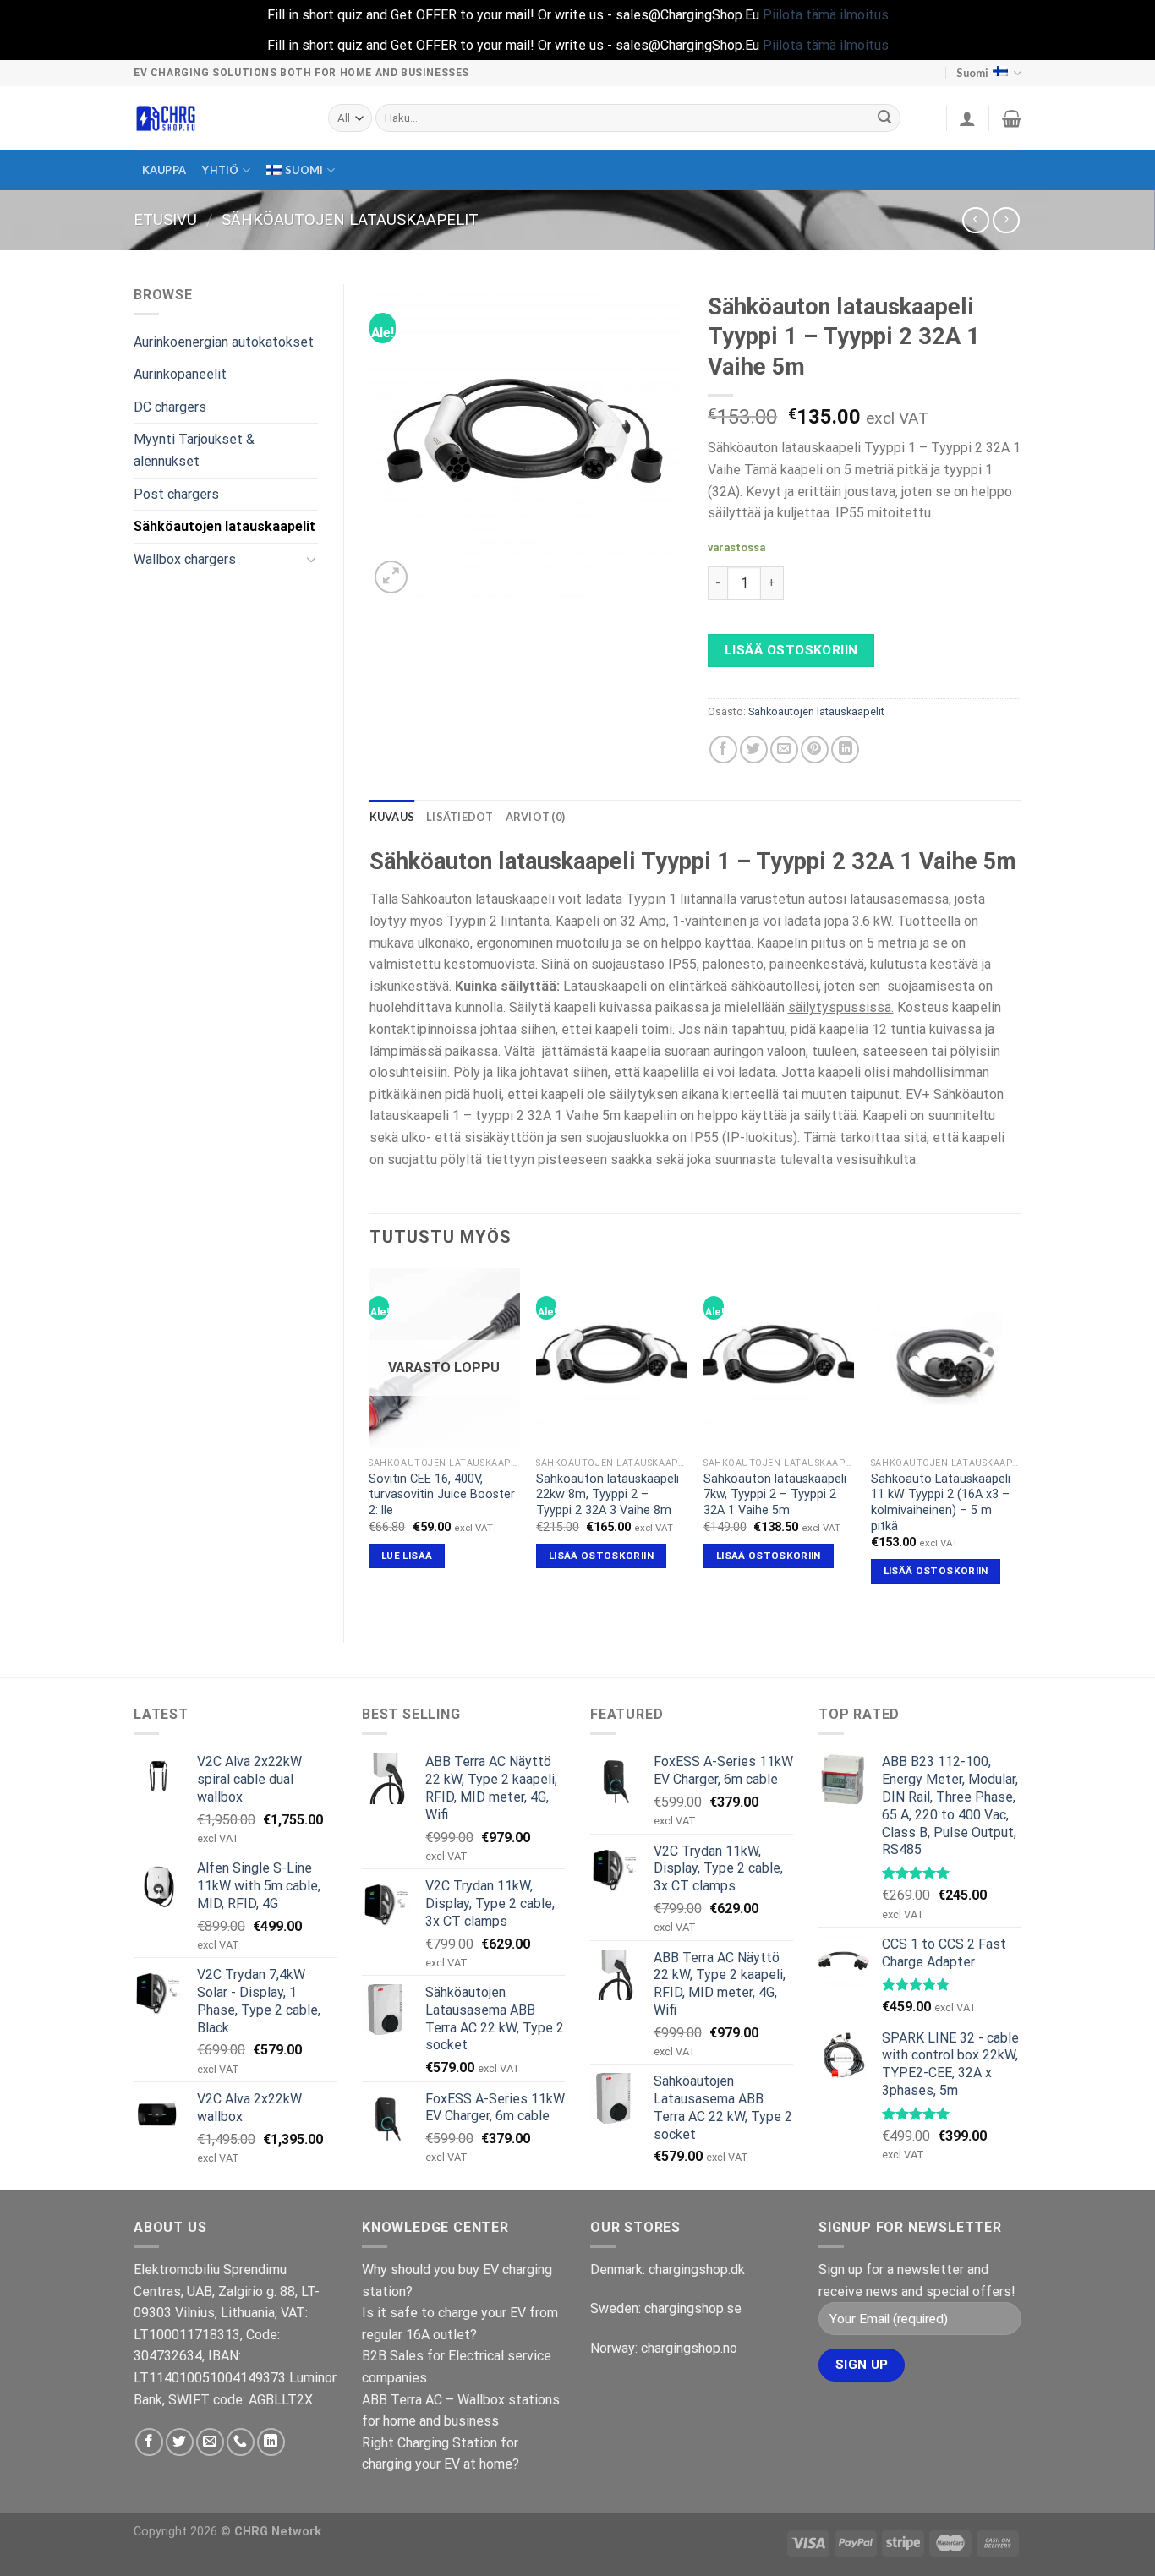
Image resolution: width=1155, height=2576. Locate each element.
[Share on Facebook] (723, 749)
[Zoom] (391, 577)
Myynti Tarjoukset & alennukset (194, 450)
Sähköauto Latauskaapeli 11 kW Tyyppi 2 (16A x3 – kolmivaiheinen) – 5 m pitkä (941, 1503)
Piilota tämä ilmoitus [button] (826, 15)
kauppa (164, 170)
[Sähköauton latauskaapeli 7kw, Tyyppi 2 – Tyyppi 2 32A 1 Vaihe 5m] (779, 1359)
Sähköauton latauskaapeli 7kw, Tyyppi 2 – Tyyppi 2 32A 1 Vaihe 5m (775, 1495)
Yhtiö (220, 170)
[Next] (1021, 1441)
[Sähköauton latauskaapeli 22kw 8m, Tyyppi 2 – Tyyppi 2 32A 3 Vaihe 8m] (611, 1359)
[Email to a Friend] (784, 749)
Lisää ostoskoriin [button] (601, 1556)
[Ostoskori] (1012, 118)
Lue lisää (407, 1556)
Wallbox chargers (185, 559)
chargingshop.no (689, 2348)
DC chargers (170, 407)
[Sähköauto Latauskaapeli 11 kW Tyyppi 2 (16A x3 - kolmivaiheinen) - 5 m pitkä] (946, 1359)
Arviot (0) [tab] (536, 817)
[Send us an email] (210, 2442)
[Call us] (241, 2442)
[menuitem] (301, 170)
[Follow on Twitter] (180, 2442)
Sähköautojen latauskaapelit (350, 219)
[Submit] (885, 118)
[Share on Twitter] (754, 749)
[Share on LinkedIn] (845, 749)
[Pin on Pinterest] (815, 749)
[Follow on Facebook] (149, 2442)
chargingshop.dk (697, 2270)
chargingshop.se (693, 2308)
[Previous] (370, 1441)
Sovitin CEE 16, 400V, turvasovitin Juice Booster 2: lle (442, 1495)
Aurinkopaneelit (180, 374)
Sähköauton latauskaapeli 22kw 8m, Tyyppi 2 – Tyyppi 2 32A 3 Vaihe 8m (608, 1495)
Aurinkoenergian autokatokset (224, 342)
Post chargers (176, 494)
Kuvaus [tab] (392, 817)
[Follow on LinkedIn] (271, 2442)
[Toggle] (311, 559)
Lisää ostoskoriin (791, 650)
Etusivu (165, 219)
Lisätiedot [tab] (460, 817)
